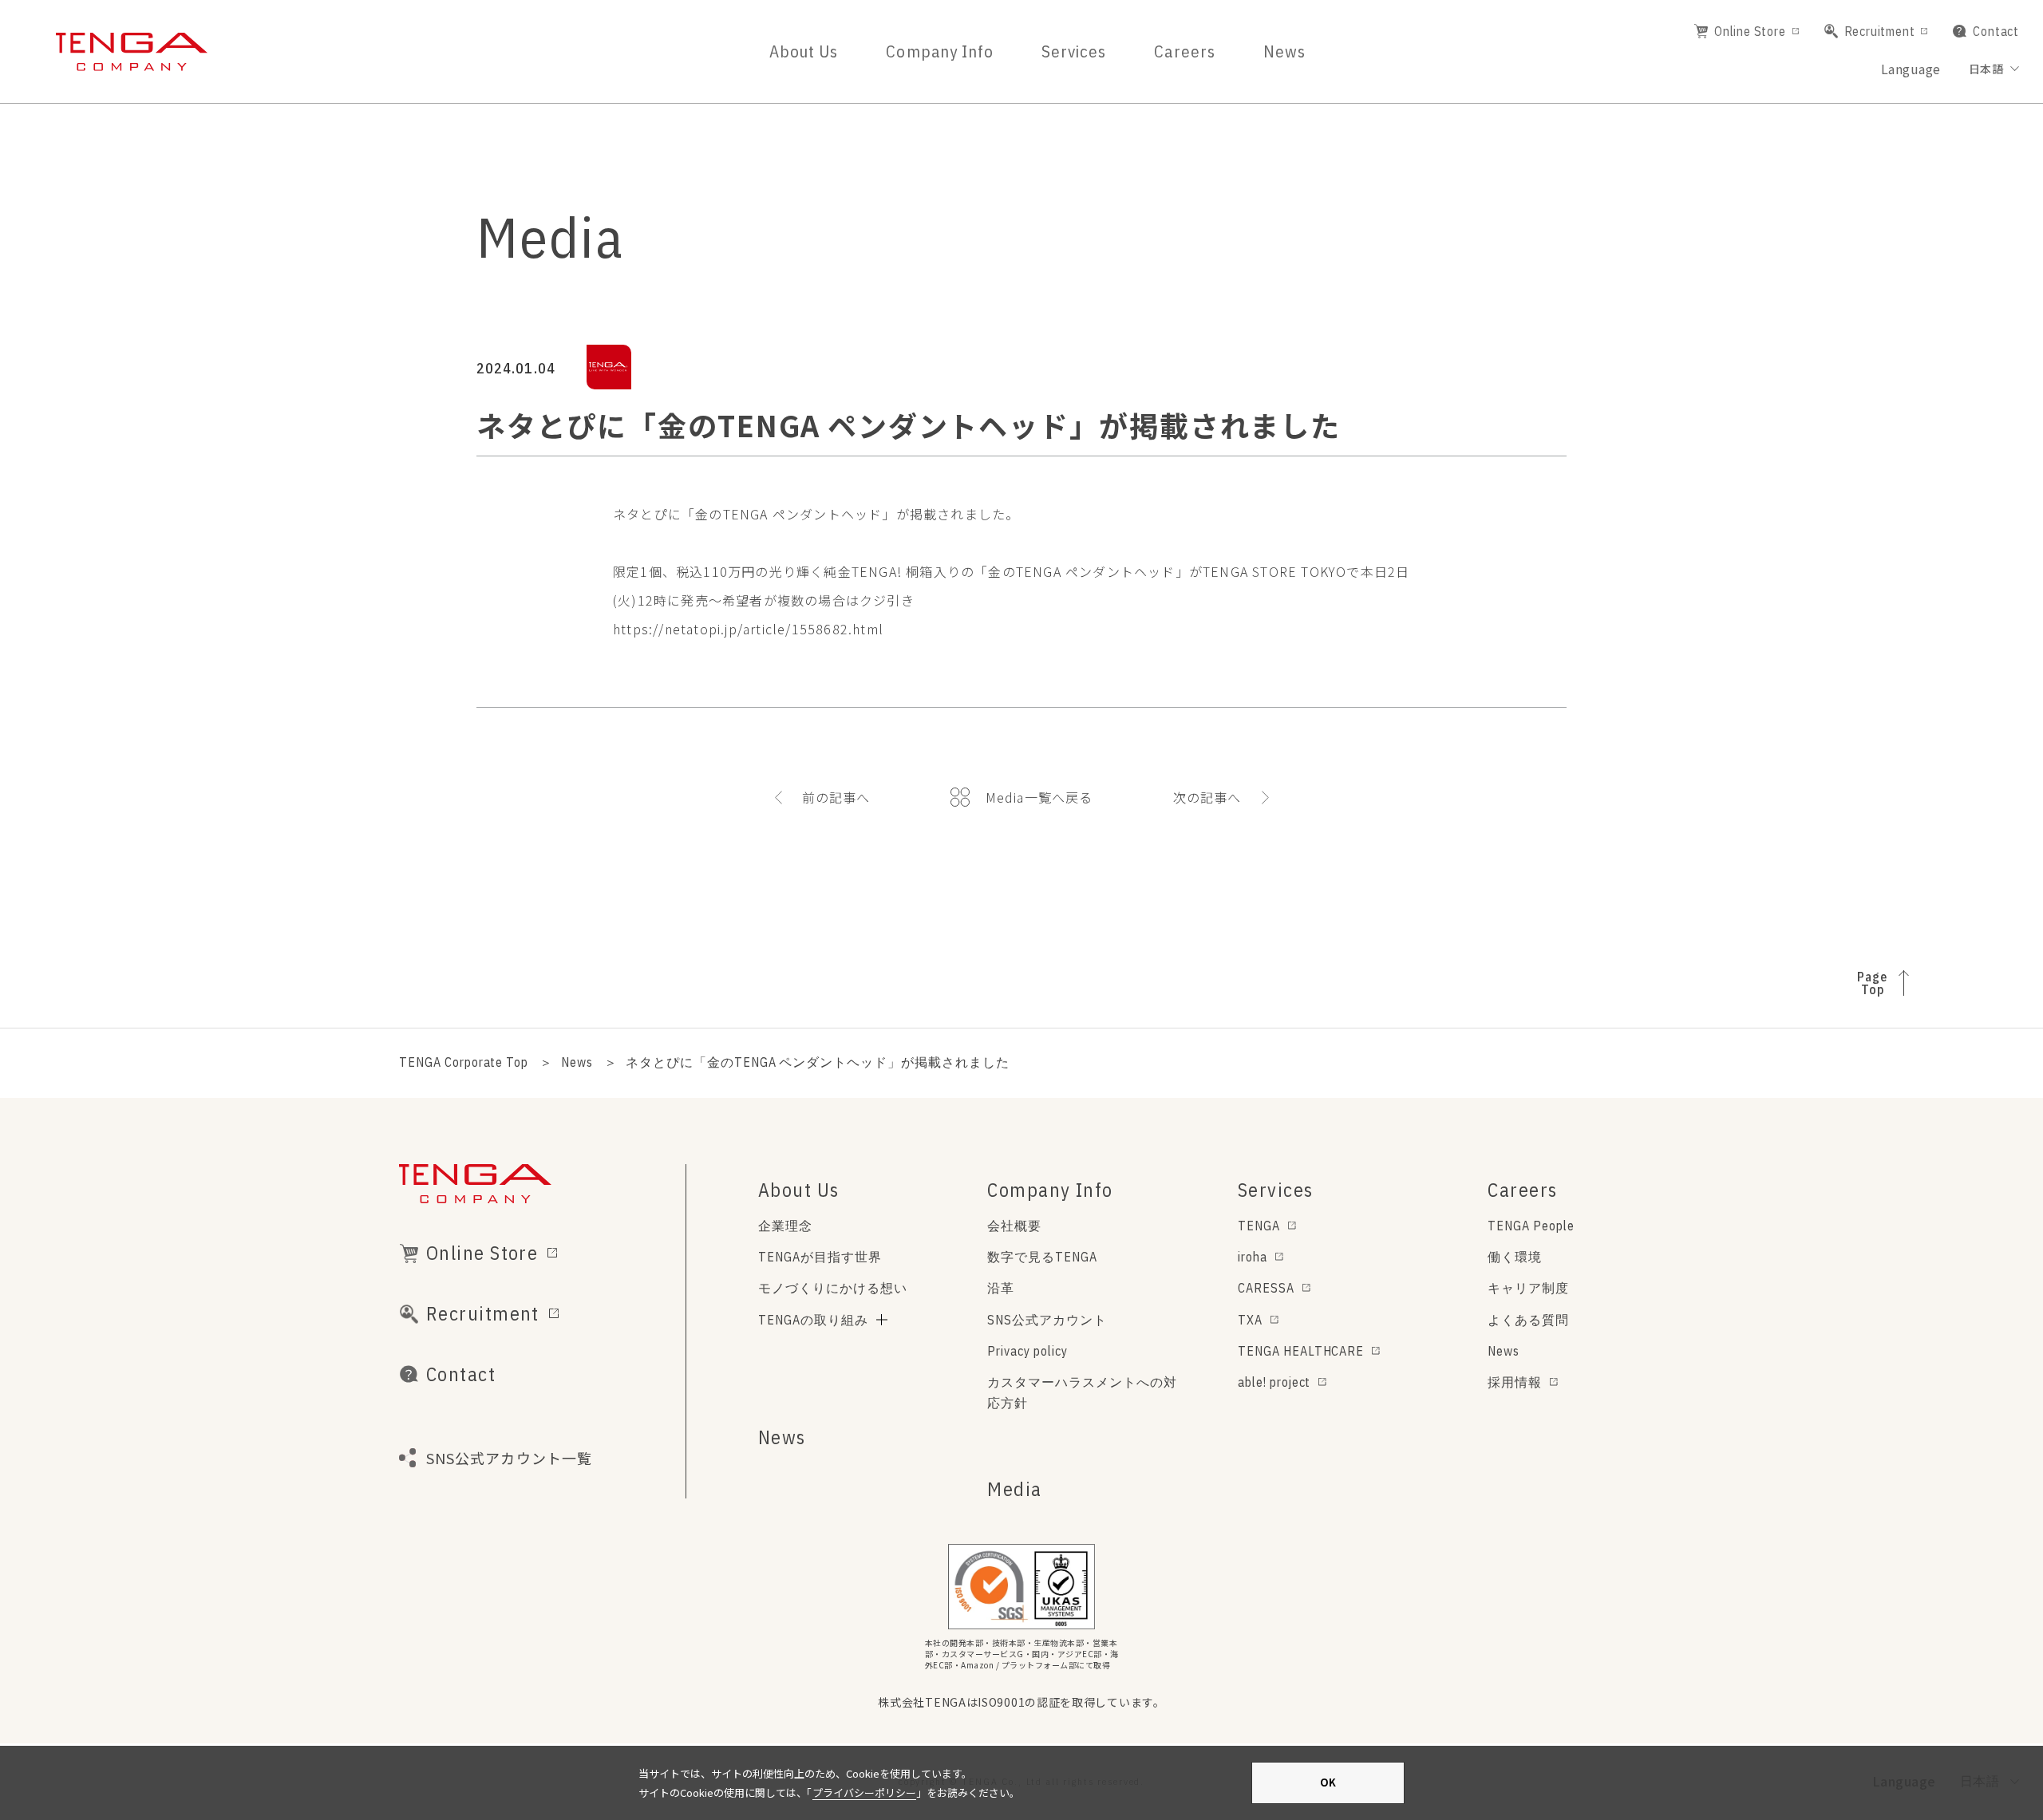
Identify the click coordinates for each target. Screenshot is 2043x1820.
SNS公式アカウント (1047, 1320)
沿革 (1001, 1288)
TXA (1250, 1320)
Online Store (1750, 31)
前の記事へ (836, 797)
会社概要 (1014, 1226)
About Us (804, 51)
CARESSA (1266, 1288)
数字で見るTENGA (1042, 1257)
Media (1014, 1489)
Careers (1184, 51)
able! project (1274, 1382)
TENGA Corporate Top (464, 1062)
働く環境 (1515, 1257)
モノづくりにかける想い (833, 1288)
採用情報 (1515, 1382)
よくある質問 (1528, 1320)
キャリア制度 (1528, 1288)
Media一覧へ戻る (1039, 797)
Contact (1996, 31)
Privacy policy (1027, 1351)
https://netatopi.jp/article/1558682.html (748, 629)
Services (1074, 51)
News (1284, 51)
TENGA (1259, 1226)
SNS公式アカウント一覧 (509, 1458)
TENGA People (1531, 1226)
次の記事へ (1207, 797)
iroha (1253, 1257)
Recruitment (1880, 31)
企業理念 (785, 1226)
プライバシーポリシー (864, 1792)
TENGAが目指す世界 (820, 1257)
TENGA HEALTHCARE (1301, 1351)
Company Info (940, 51)
